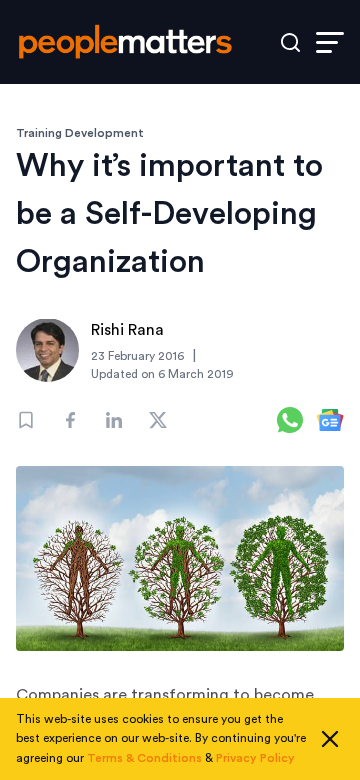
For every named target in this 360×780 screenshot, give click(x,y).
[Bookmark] (26, 420)
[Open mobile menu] (330, 42)
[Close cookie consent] (330, 739)
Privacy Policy (255, 758)
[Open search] (290, 42)
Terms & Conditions (144, 758)
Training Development (80, 133)
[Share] (70, 420)
